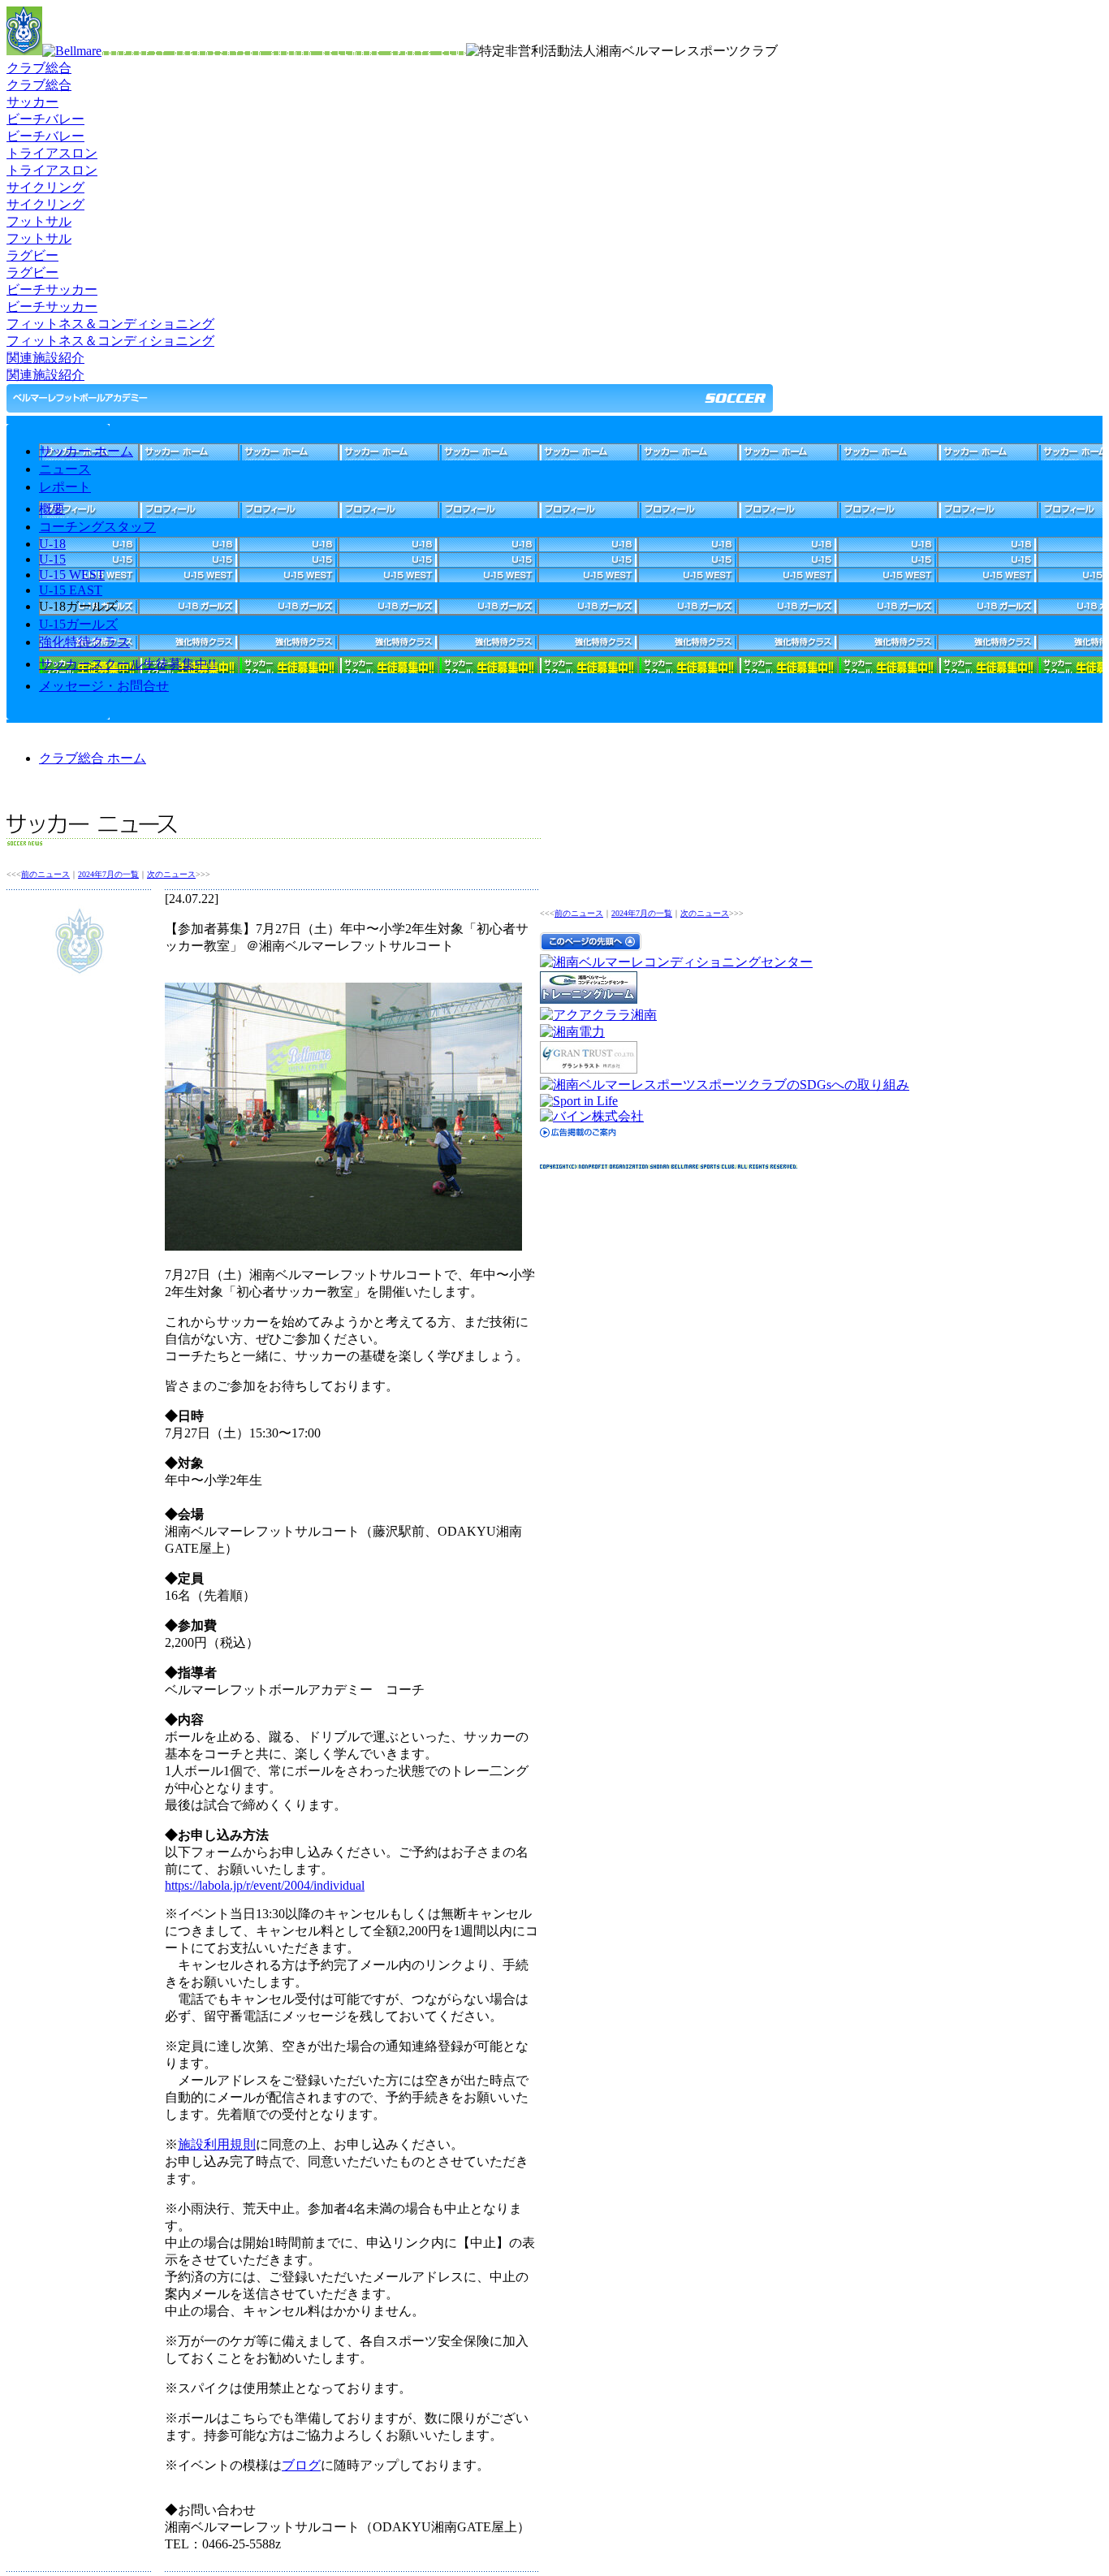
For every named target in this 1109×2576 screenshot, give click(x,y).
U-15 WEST (72, 575)
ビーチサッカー (52, 290)
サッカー (32, 102)
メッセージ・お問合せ (104, 686)
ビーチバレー (45, 119)
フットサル (39, 221)
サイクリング (45, 187)
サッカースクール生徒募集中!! (127, 664)
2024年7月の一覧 (108, 874)
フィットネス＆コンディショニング (110, 324)
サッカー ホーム (86, 451)
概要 (52, 509)
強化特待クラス (84, 642)
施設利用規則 (217, 2144)
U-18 (52, 544)
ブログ (301, 2465)
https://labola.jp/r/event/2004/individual (265, 1885)
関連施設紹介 (45, 358)
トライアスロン (52, 153)
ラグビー (32, 255)
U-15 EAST (71, 590)
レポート (65, 487)
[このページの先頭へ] (591, 947)
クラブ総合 (39, 68)
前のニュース (45, 874)
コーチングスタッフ (97, 527)
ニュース (65, 469)
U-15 (52, 559)
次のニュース (171, 874)
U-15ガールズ (78, 624)
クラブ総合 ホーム (93, 758)
